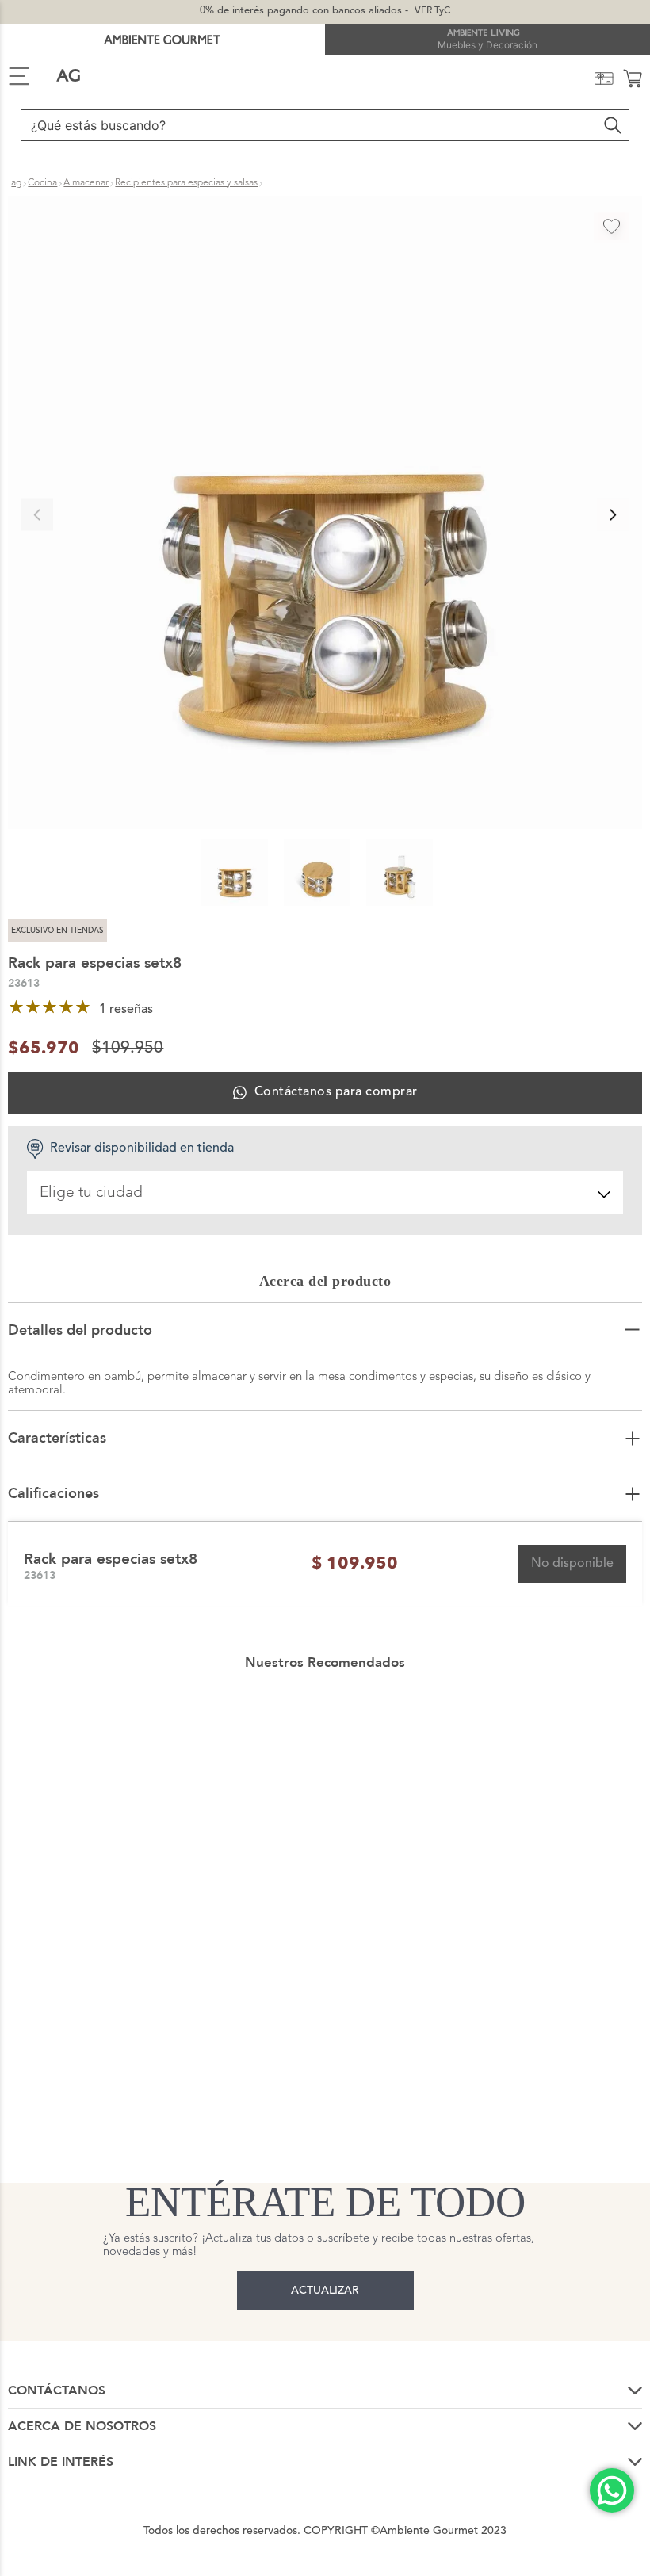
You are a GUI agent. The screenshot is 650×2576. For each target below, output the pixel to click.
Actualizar (325, 2291)
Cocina (42, 183)
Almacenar (86, 183)
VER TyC (432, 11)
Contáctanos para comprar (336, 1092)
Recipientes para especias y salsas (186, 183)
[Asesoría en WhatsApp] (612, 2490)
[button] (325, 514)
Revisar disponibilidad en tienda (142, 1148)
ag (16, 183)
